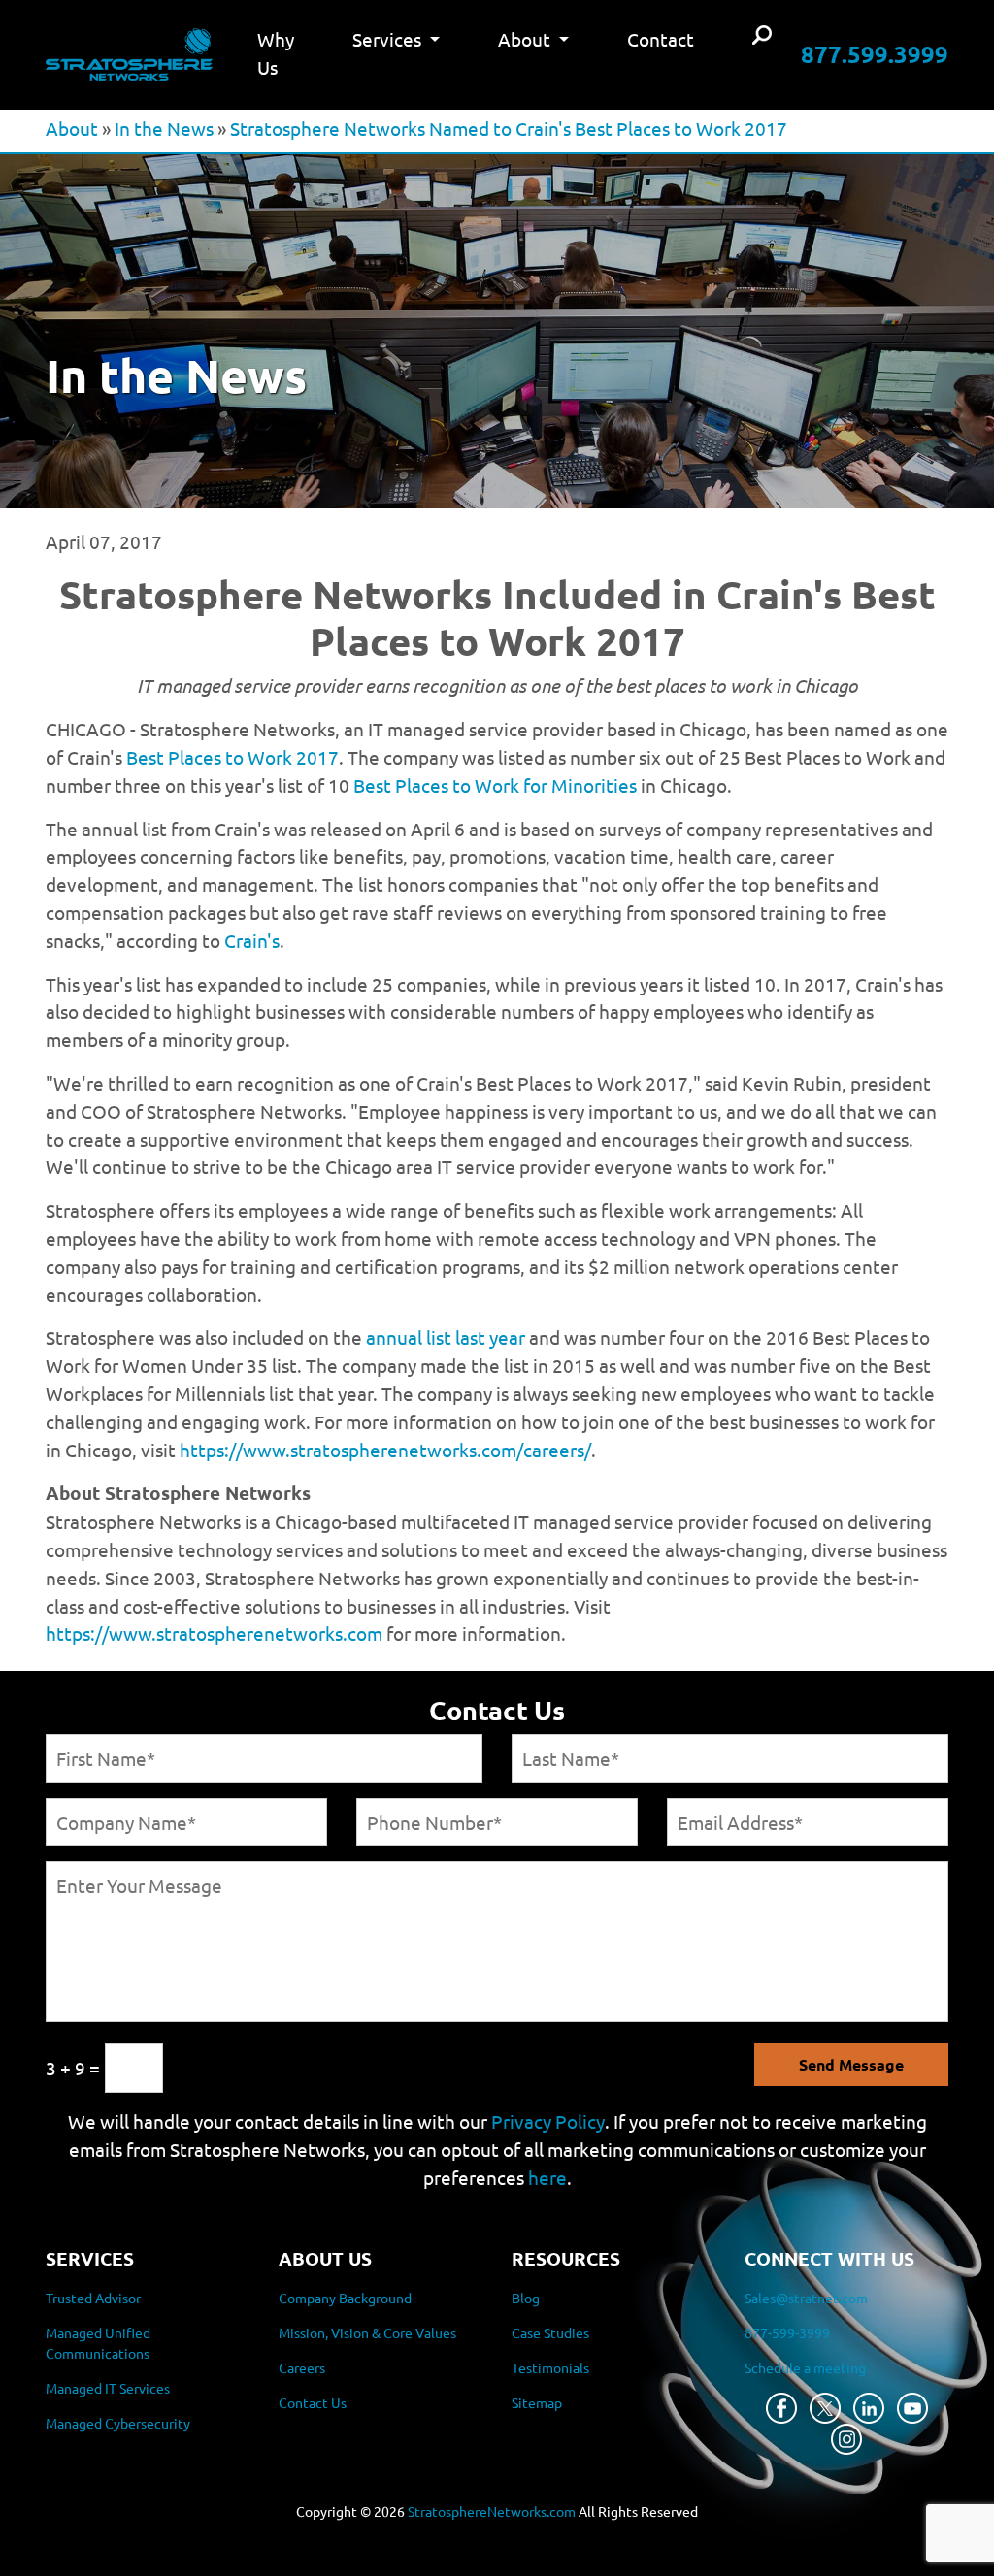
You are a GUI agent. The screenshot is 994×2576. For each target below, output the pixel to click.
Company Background (345, 2298)
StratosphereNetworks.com (492, 2511)
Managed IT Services (108, 2388)
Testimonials (550, 2367)
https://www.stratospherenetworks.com (214, 1633)
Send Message (851, 2064)
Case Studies (550, 2332)
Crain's (252, 940)
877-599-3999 (787, 2332)
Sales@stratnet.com (806, 2298)
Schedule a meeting (805, 2367)
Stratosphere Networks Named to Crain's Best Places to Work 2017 (509, 128)
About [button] (526, 39)
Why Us (276, 53)
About (72, 128)
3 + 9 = (73, 2068)
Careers (302, 2367)
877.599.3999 (875, 54)
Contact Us (313, 2402)
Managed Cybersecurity (118, 2423)
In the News (164, 128)
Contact (661, 39)
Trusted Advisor (93, 2298)
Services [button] (389, 39)
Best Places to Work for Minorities (495, 785)
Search (762, 36)
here (547, 2177)
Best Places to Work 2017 (232, 757)
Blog (526, 2298)
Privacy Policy (548, 2121)
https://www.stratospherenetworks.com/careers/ (385, 1450)
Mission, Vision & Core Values (367, 2332)
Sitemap (537, 2402)
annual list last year (446, 1337)
